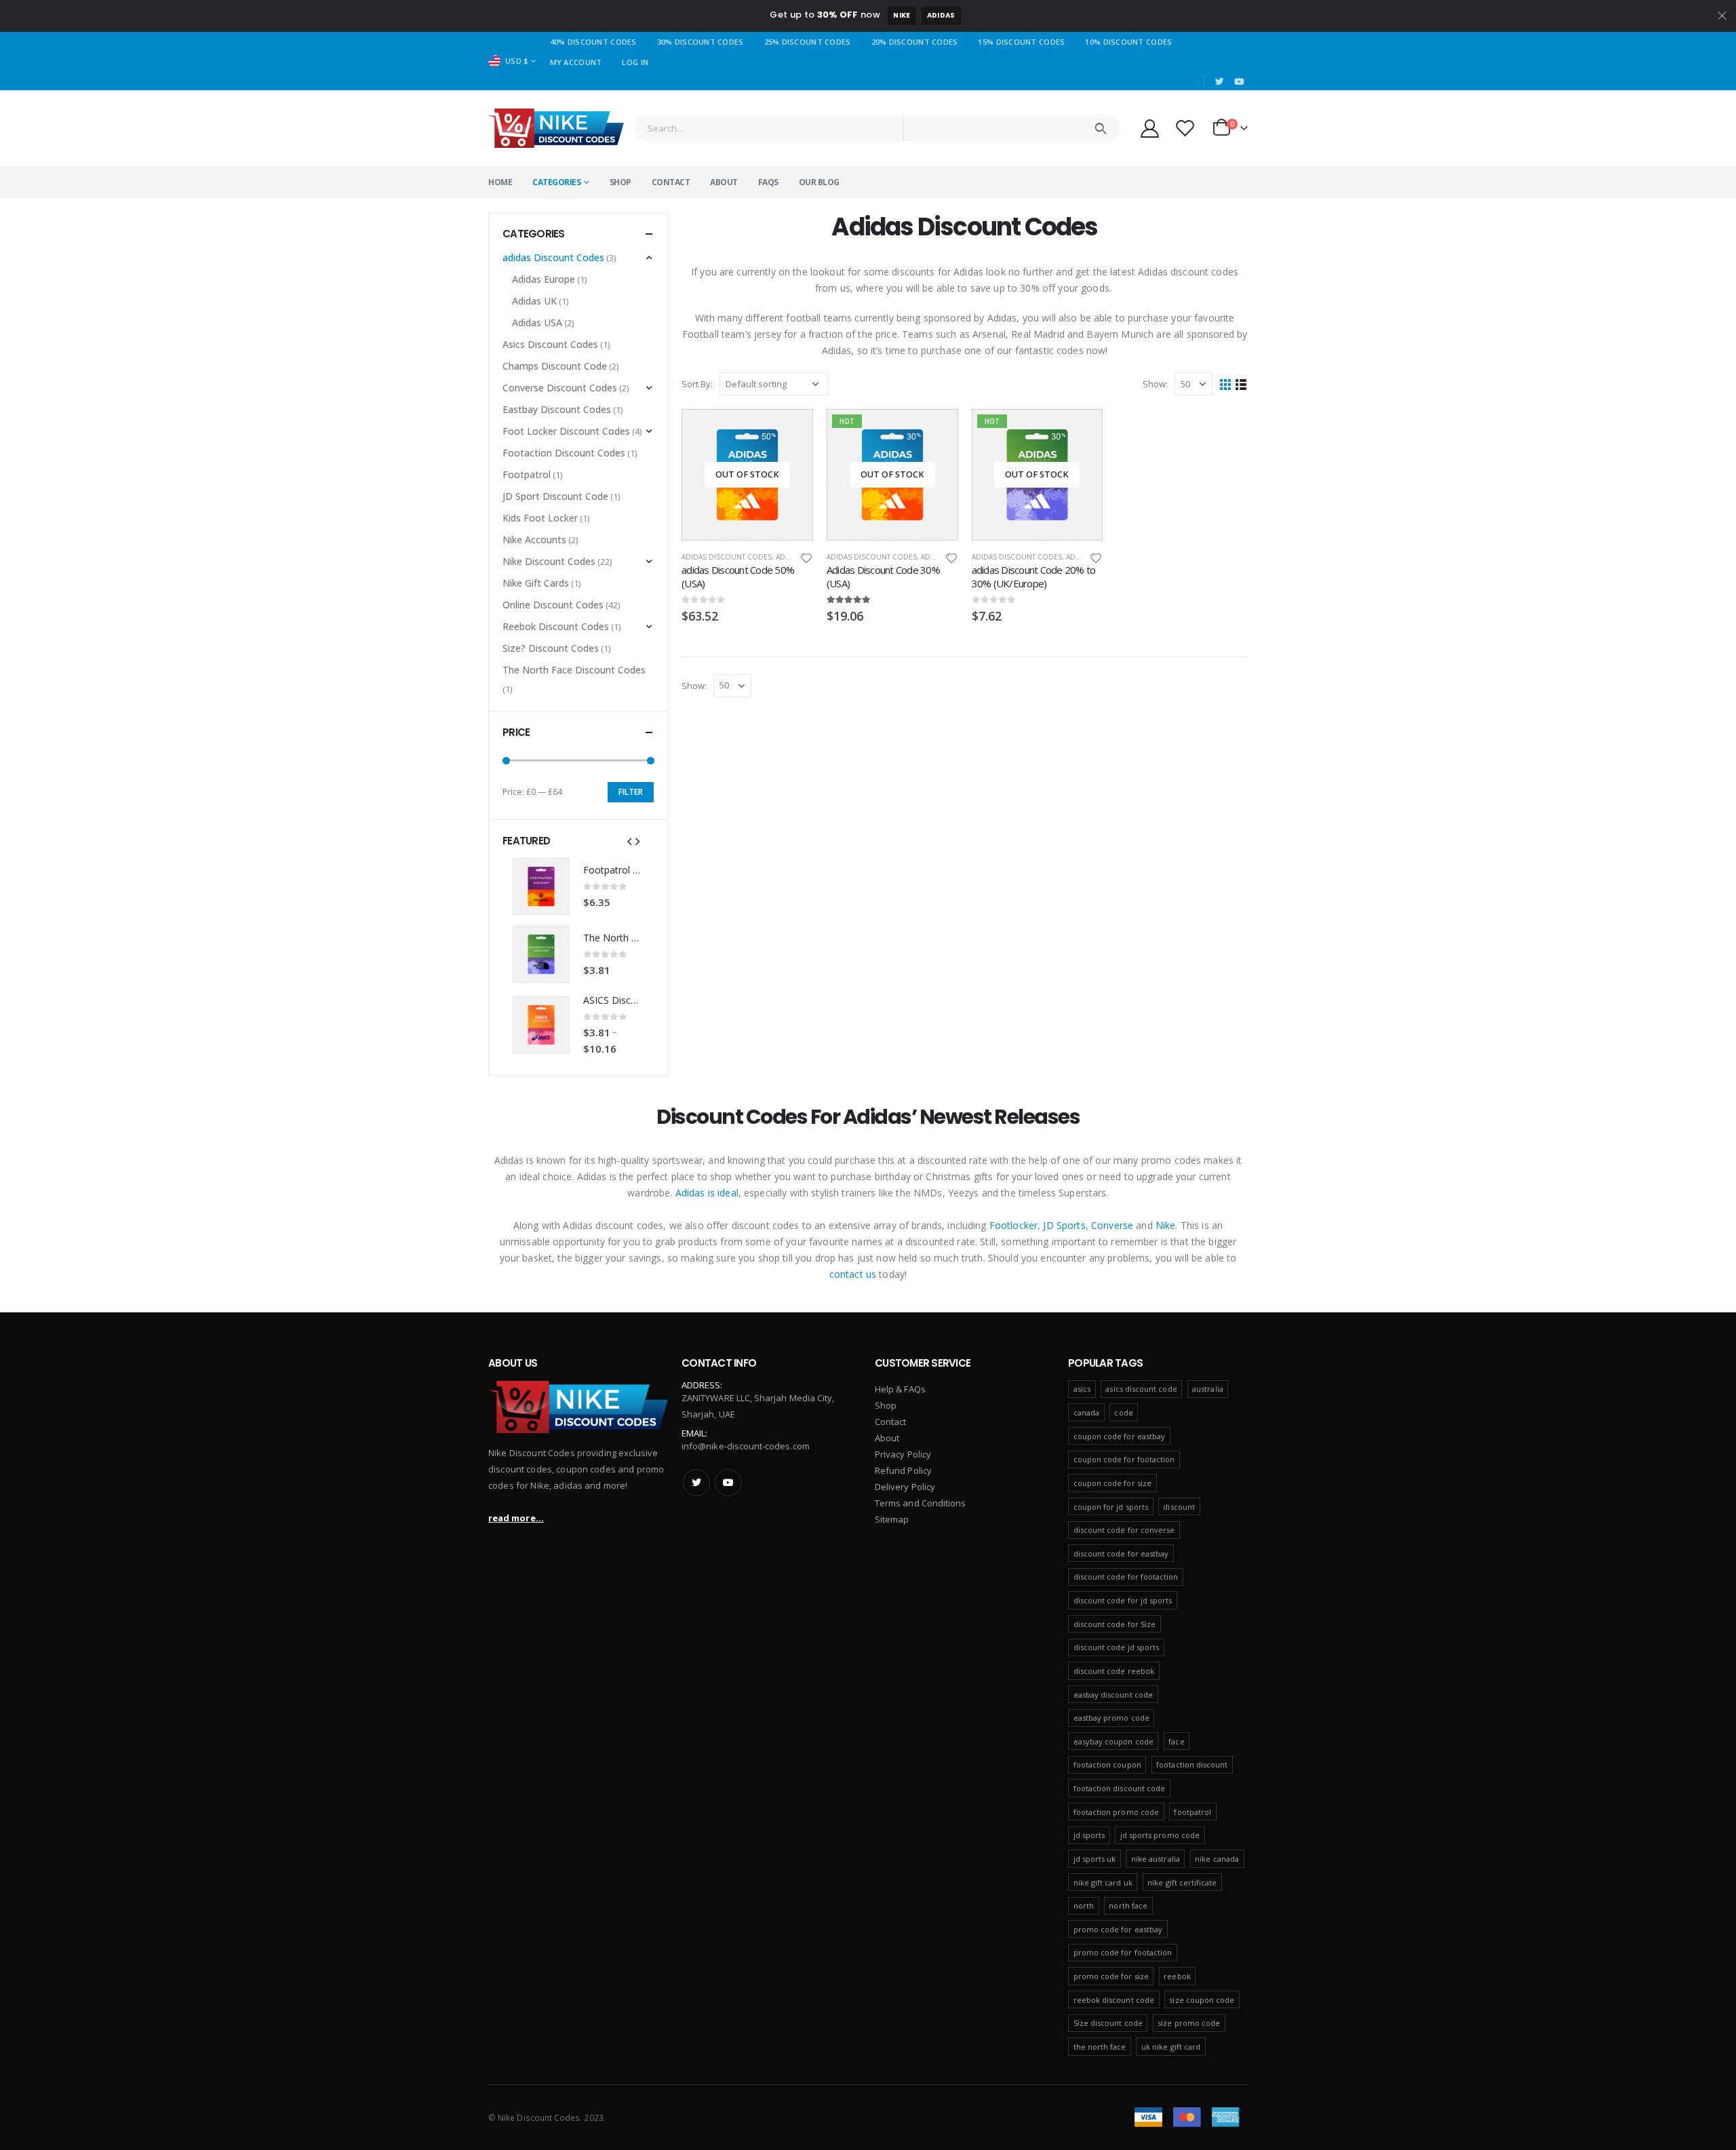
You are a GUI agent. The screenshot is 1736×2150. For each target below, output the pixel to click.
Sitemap (892, 1519)
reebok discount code (1114, 2000)
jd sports (1089, 1835)
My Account (576, 62)
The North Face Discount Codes (574, 670)
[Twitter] (1220, 81)
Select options (1080, 431)
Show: (1155, 384)
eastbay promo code (1111, 1718)
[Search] (1100, 128)
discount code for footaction (1126, 1577)
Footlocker (1013, 1225)
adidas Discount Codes (727, 557)
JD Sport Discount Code (555, 496)
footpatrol (1192, 1812)
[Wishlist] (1185, 128)
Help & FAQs (900, 1389)
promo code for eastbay (1118, 1929)
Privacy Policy (903, 1454)
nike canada (1217, 1859)
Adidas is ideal (707, 1193)
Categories (556, 182)
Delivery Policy (905, 1487)
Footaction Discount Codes (564, 453)
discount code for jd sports (1123, 1600)
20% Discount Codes (915, 42)
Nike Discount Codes (549, 561)
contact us (853, 1274)
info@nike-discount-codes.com (746, 1446)
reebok (1177, 1976)
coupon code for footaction (1124, 1459)
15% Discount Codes (1021, 42)
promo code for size (1111, 1976)
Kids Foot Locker (540, 518)
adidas (941, 15)
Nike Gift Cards (536, 583)
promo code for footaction (1123, 1952)
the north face (1100, 2047)
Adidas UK (534, 301)
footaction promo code (1116, 1812)
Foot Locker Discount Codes (566, 431)
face (1176, 1741)
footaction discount (1192, 1764)
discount (1179, 1507)
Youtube (728, 1483)
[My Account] (1149, 128)
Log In (635, 62)
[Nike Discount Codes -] (556, 128)
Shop (620, 182)
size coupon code (1202, 2000)
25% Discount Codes (808, 42)
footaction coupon (1107, 1764)
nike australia (1156, 1859)
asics (1082, 1389)
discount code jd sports (1117, 1647)
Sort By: (697, 384)
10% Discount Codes (1128, 42)
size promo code (1189, 2023)
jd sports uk (1095, 1859)
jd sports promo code (1160, 1835)
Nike (902, 15)
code (1123, 1412)
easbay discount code (1113, 1695)
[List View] (1241, 384)
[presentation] (629, 840)
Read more (791, 431)
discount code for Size (1114, 1624)
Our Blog (819, 182)
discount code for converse (1124, 1530)
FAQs (768, 182)
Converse (1112, 1225)
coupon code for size (1112, 1483)
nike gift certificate (1182, 1882)
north (1084, 1905)
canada (1086, 1412)
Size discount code (1108, 2023)
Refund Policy (903, 1470)
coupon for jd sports (1111, 1507)
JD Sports (1064, 1225)
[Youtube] (1239, 81)
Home (500, 182)
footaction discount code (1120, 1788)
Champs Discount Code (555, 366)
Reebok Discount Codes (556, 626)
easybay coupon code (1113, 1741)
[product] (541, 886)
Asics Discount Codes (550, 344)
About (724, 182)
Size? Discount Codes (551, 648)
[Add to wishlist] (806, 557)
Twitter (696, 1483)
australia (1208, 1389)
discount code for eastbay (1121, 1553)
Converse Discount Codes (560, 388)
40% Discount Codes (593, 42)
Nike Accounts (534, 540)
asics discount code (1141, 1389)
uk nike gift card (1171, 2047)
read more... (516, 1518)
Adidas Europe (544, 279)
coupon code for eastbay (1120, 1436)
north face (1128, 1905)
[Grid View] (1226, 384)
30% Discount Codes (701, 42)
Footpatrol (527, 474)
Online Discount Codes (553, 605)
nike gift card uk (1103, 1882)
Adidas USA (537, 322)
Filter (631, 792)
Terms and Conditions (920, 1503)
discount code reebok (1114, 1671)
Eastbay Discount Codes (557, 409)
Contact (671, 182)
